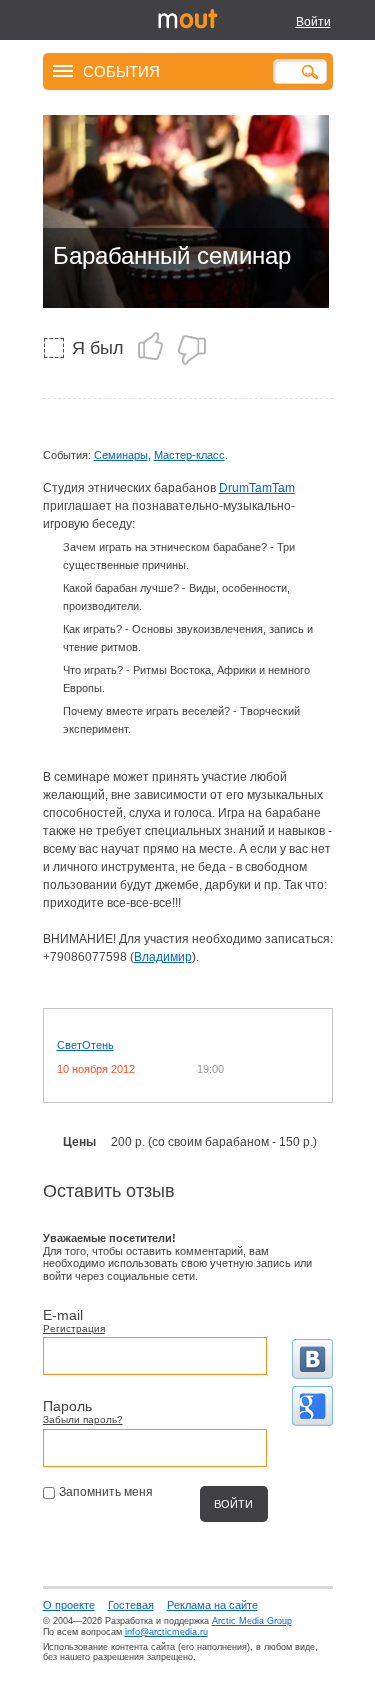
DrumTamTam (257, 488)
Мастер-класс (189, 455)
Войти (313, 22)
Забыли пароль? (83, 1419)
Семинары (121, 455)
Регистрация (74, 1328)
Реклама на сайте (212, 1605)
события (121, 70)
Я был (98, 348)
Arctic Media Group (252, 1621)
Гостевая (131, 1605)
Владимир (163, 957)
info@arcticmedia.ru (166, 1632)
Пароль (67, 1406)
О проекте (69, 1605)
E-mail (63, 1315)
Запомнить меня (106, 1492)
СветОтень (85, 1045)
